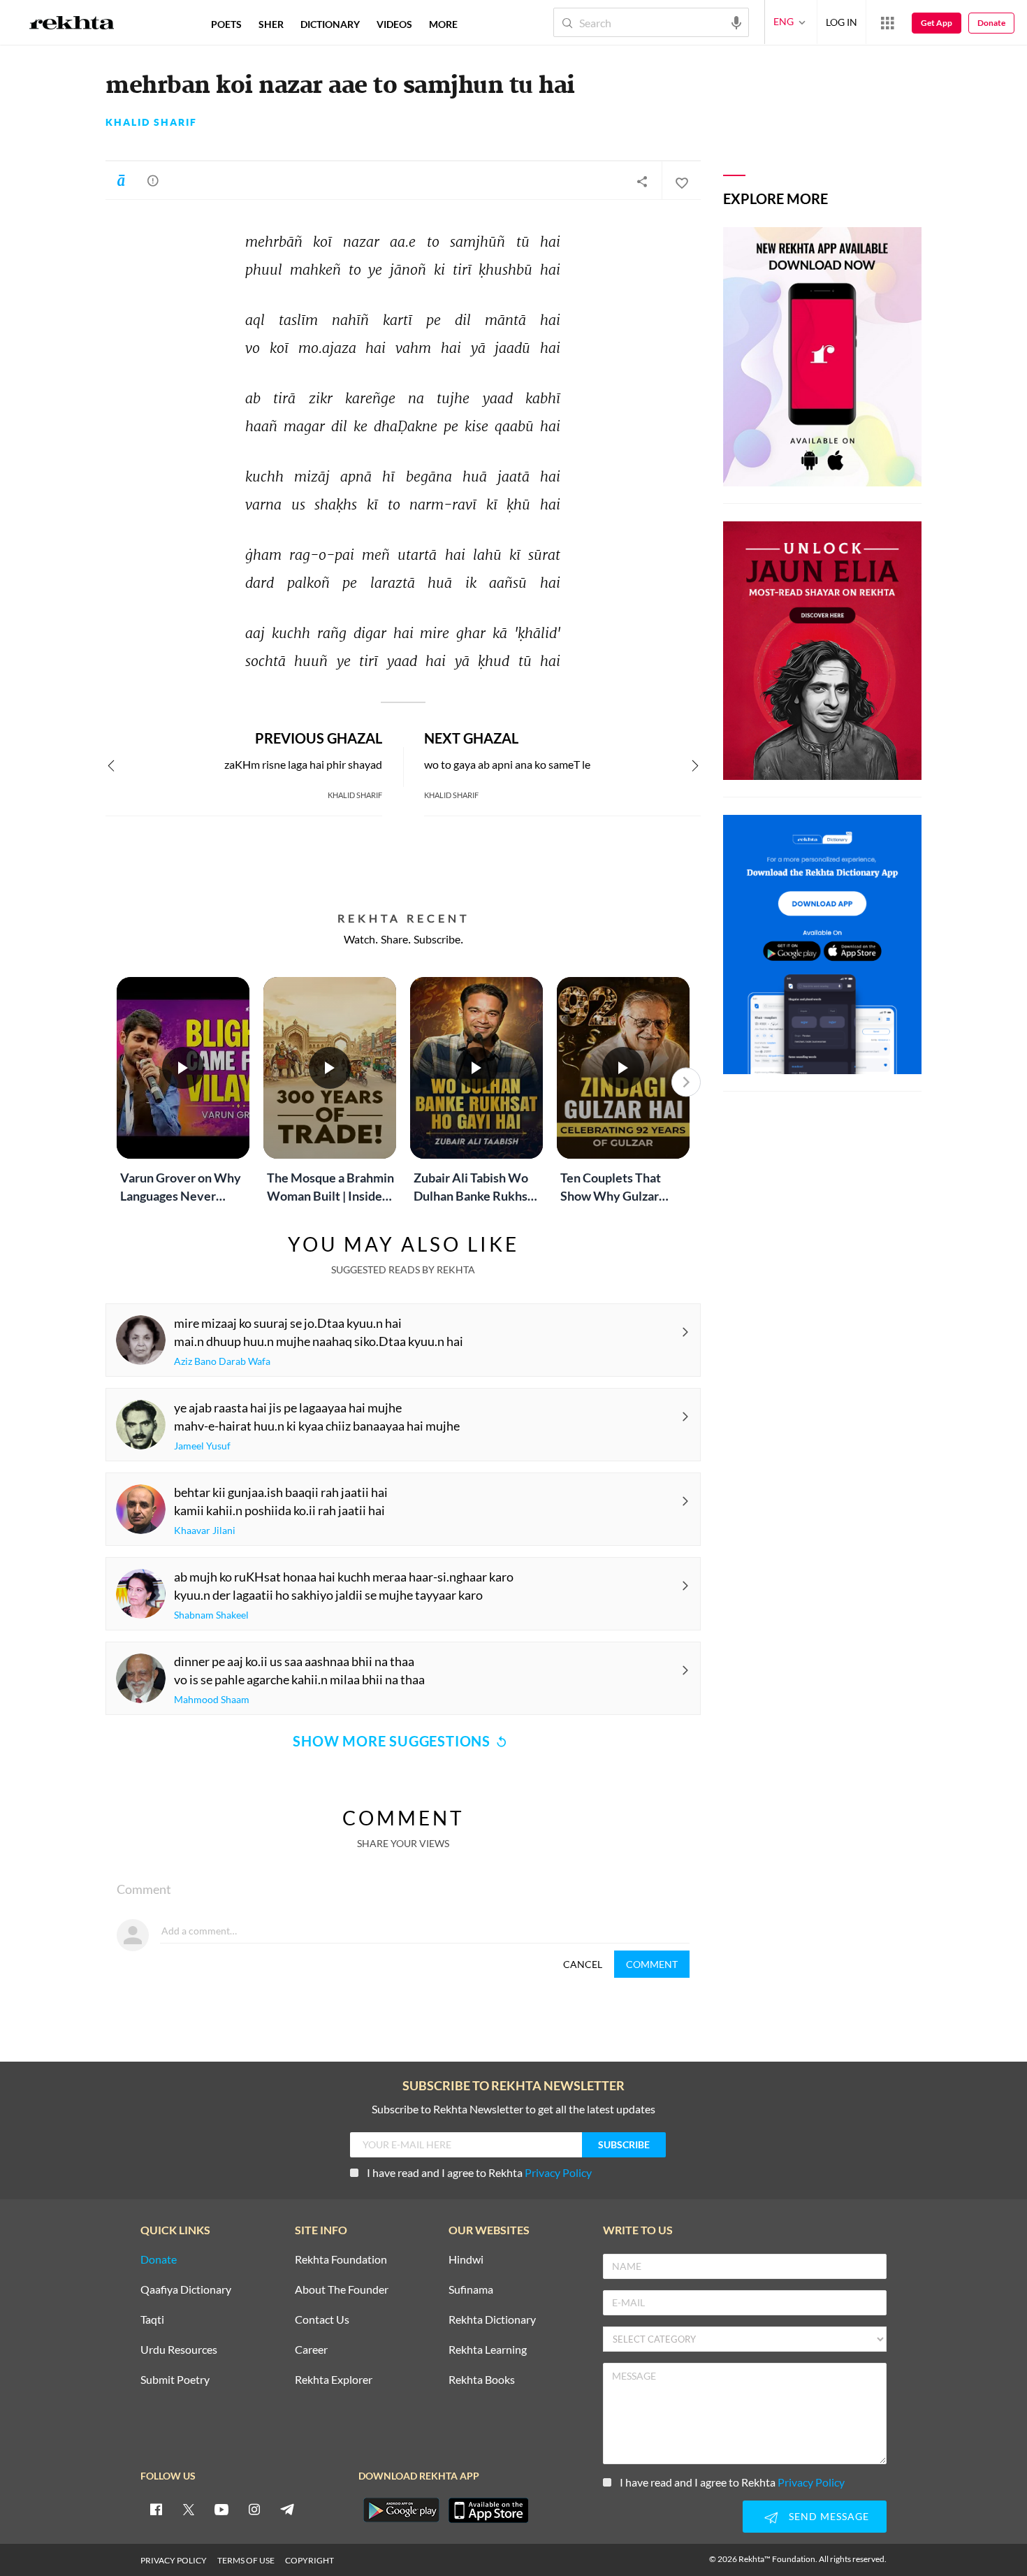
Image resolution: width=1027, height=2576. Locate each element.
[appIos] (488, 2510)
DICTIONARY (330, 24)
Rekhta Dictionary (492, 2320)
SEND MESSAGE (829, 2516)
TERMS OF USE (246, 2560)
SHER (271, 24)
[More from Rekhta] (887, 22)
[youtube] (221, 2509)
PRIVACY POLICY (174, 2560)
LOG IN (842, 22)
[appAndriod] (401, 2510)
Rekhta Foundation (341, 2260)
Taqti (152, 2320)
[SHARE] (642, 181)
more (443, 24)
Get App (937, 23)
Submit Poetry (175, 2380)
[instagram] (254, 2509)
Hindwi (466, 2260)
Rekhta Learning (488, 2350)
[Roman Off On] (121, 180)
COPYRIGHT (309, 2560)
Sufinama (471, 2290)
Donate (991, 23)
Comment (652, 1964)
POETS (226, 24)
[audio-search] (736, 22)
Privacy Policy (558, 2172)
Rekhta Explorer (334, 2380)
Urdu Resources (179, 2350)
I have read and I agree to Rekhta (479, 2172)
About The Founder (342, 2290)
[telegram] (287, 2509)
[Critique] (153, 180)
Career (311, 2350)
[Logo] (72, 24)
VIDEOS (394, 24)
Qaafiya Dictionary (186, 2290)
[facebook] (156, 2509)
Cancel (583, 1964)
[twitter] (189, 2509)
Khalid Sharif (151, 122)
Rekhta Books (482, 2380)
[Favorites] (681, 181)
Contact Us (322, 2320)
